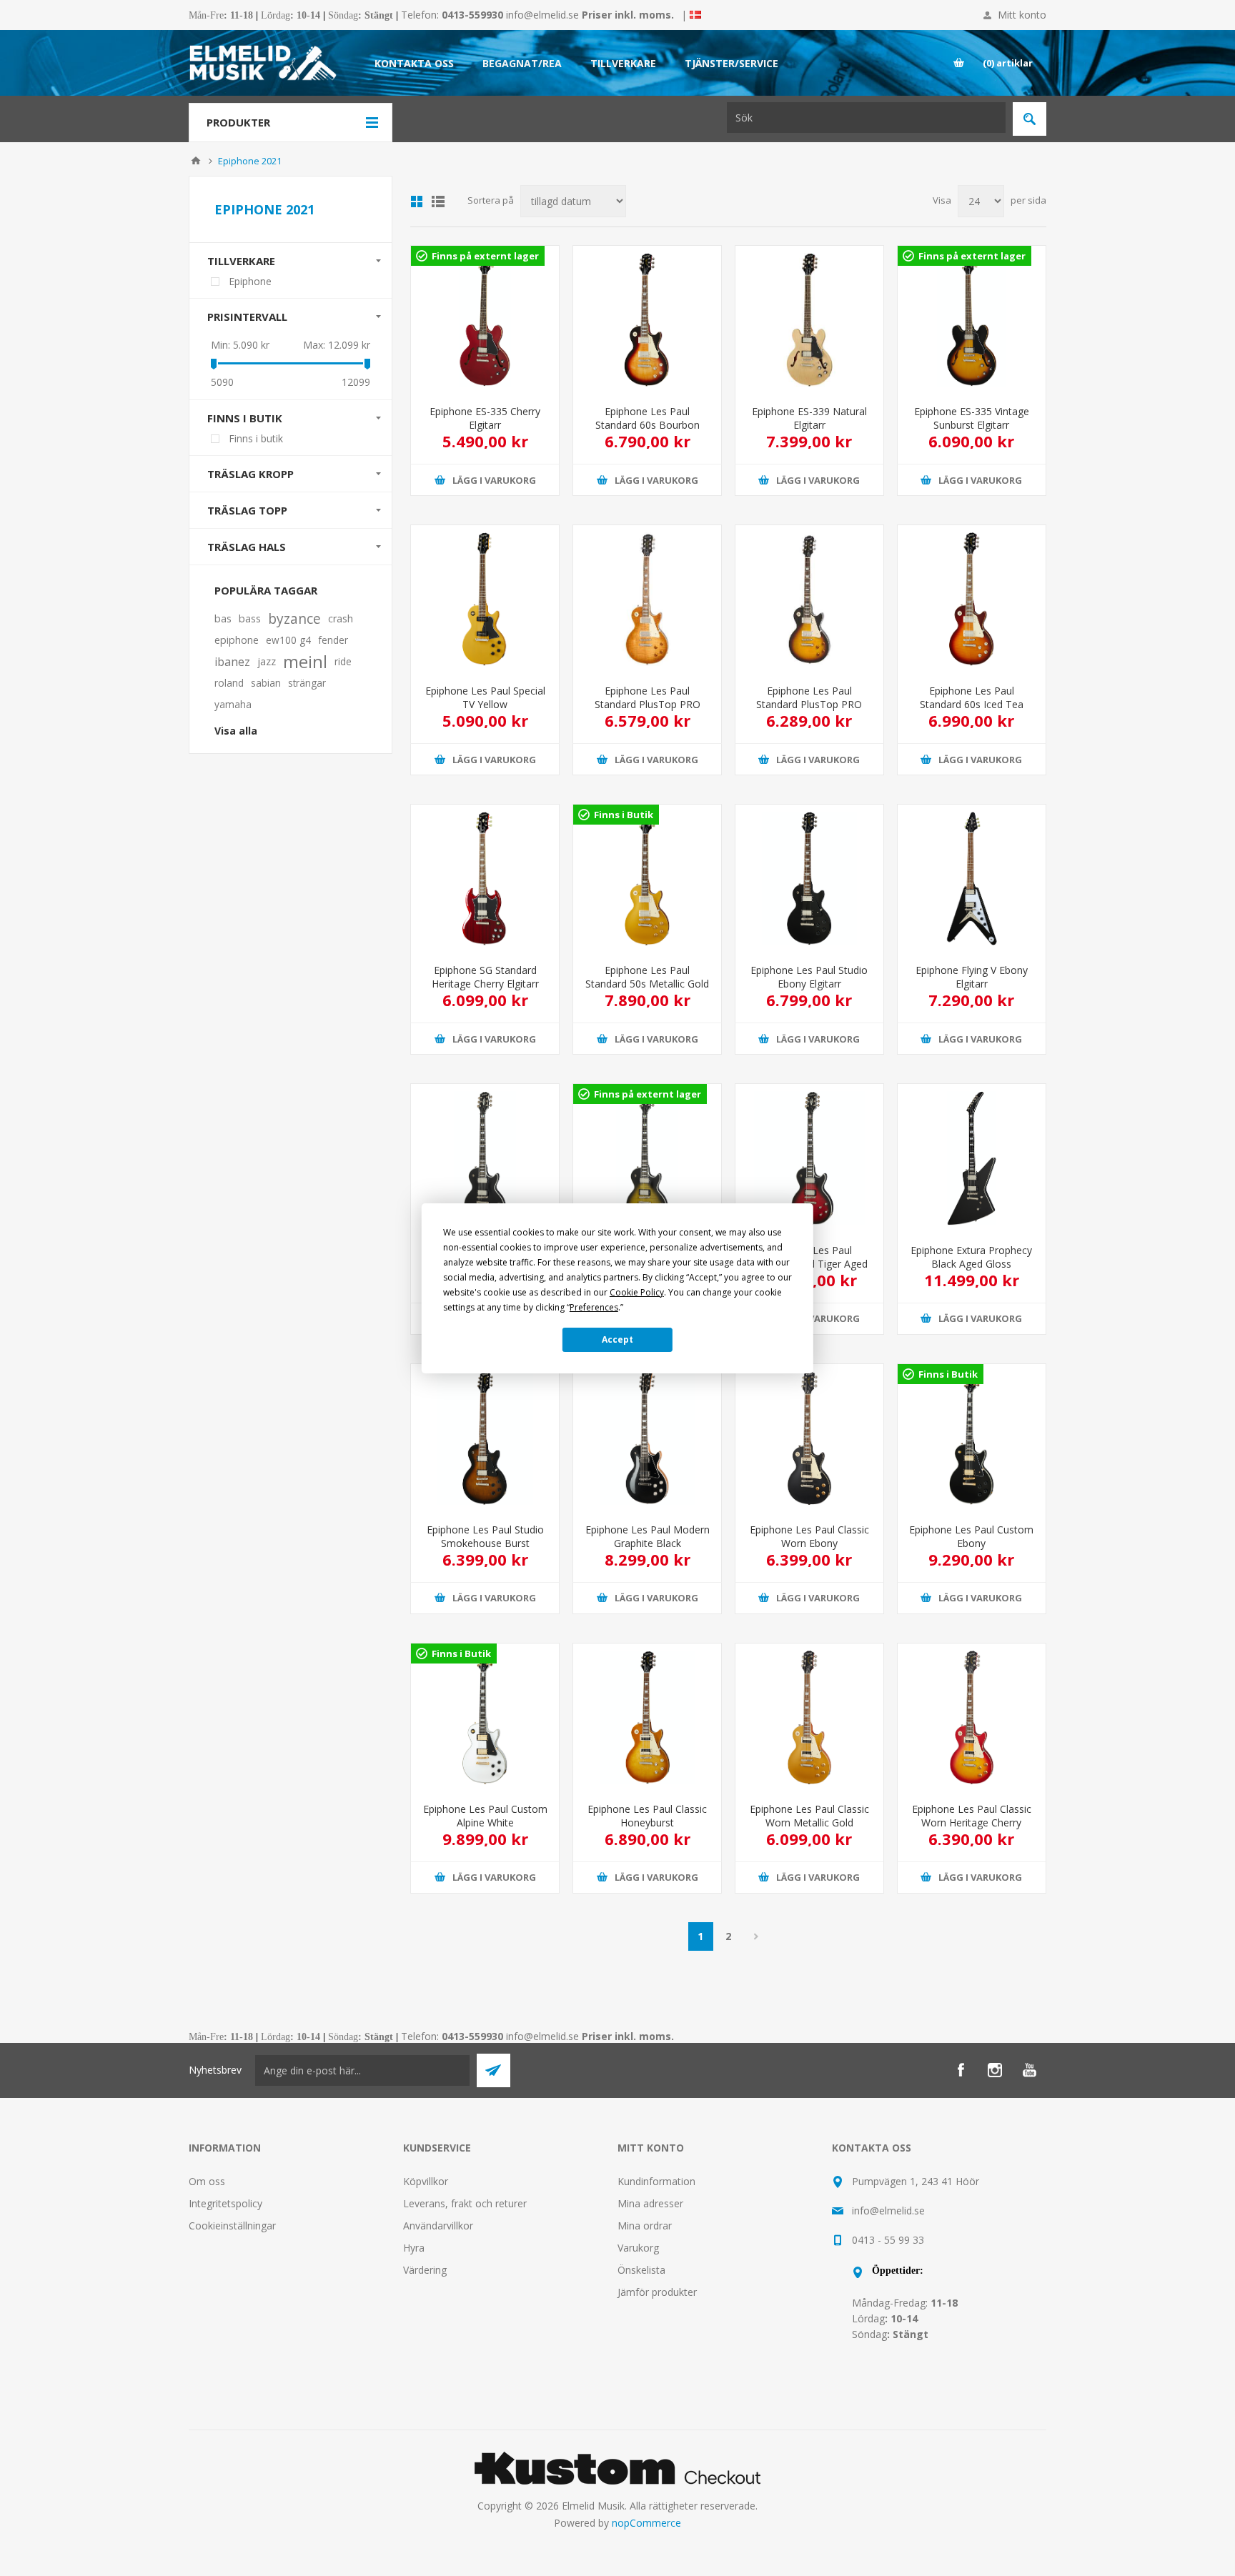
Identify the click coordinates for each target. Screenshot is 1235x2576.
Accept (617, 1339)
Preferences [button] (594, 1307)
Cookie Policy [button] (637, 1292)
